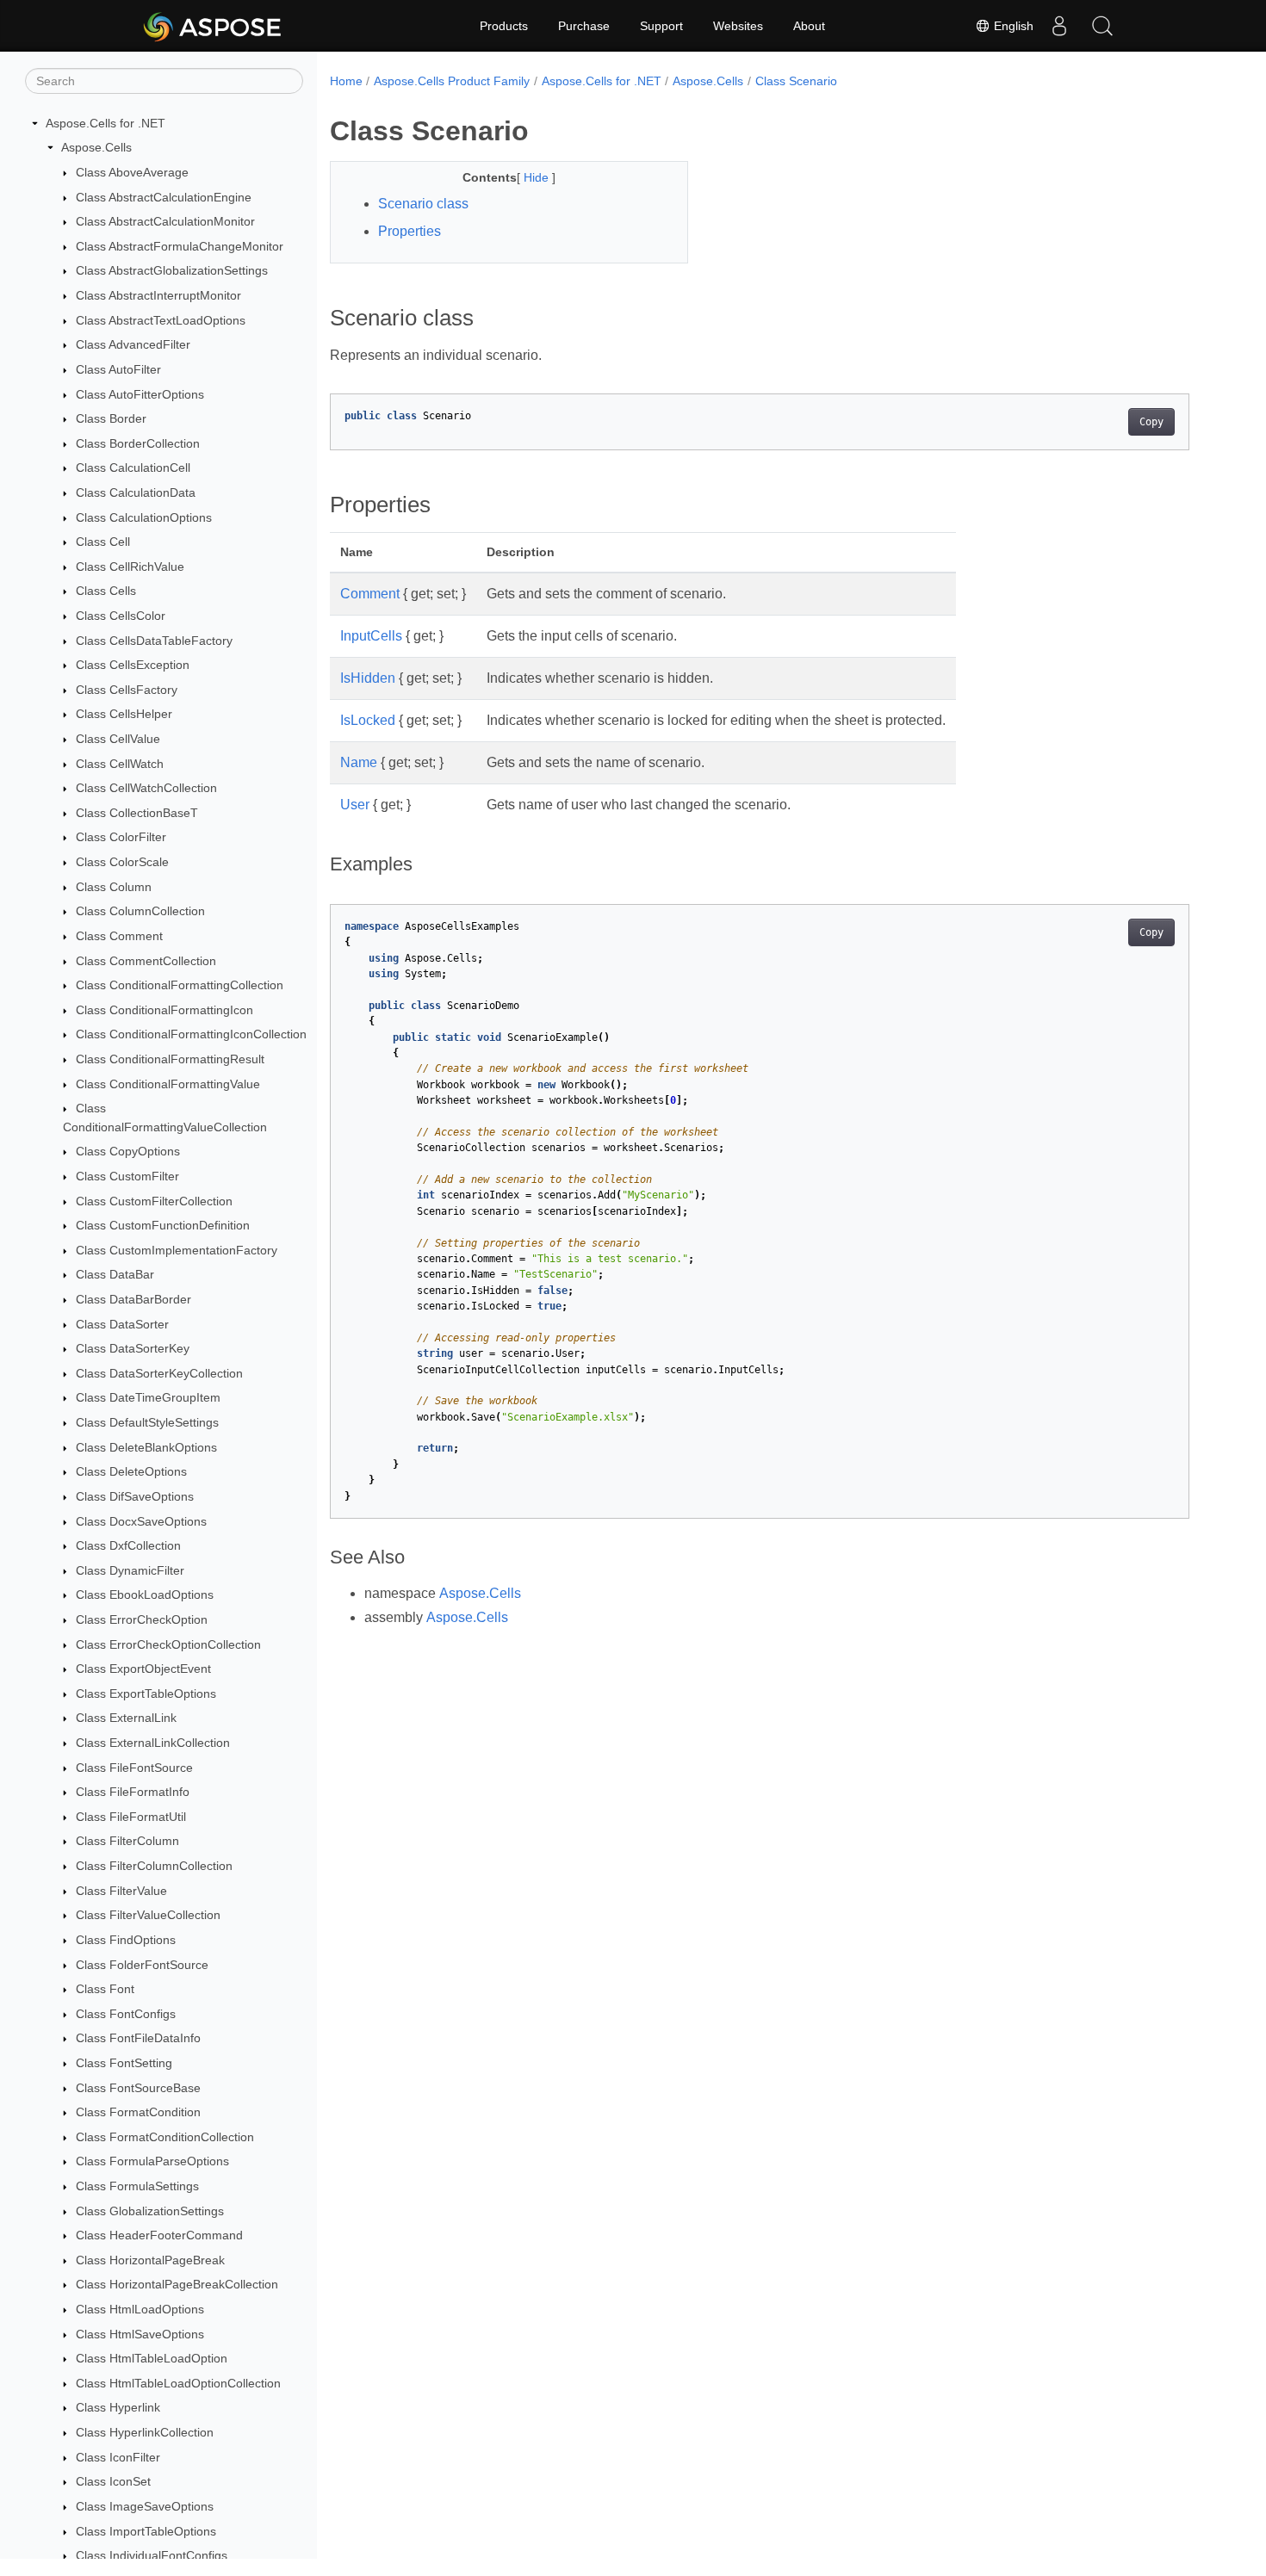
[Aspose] (213, 26)
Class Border (111, 418)
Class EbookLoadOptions (145, 1595)
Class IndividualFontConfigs (152, 2555)
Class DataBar (115, 1275)
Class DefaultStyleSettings (147, 1422)
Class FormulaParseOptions (152, 2162)
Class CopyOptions (128, 1152)
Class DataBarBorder (133, 1299)
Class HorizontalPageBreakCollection (177, 2285)
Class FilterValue (121, 1891)
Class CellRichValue (130, 567)
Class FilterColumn (127, 1842)
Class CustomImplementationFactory (177, 1250)
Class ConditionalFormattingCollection (180, 985)
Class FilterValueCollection (148, 1915)
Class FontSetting (124, 2063)
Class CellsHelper (124, 715)
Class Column (114, 887)
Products (504, 26)
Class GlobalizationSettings (150, 2211)
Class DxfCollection (128, 1545)
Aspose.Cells (96, 148)
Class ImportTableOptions (146, 2531)
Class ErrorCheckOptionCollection (168, 1644)
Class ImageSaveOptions (145, 2506)
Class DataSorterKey (133, 1348)
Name (359, 762)
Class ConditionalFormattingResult (170, 1059)
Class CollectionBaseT (137, 813)
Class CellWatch (120, 764)
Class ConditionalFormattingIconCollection (191, 1035)
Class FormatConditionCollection (165, 2137)
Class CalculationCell (133, 468)
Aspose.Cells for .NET (105, 123)
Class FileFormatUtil (131, 1817)
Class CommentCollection (146, 961)
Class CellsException (133, 665)
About (809, 26)
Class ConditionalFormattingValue (168, 1084)
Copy (1151, 422)
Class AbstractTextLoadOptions (161, 320)
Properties (410, 231)
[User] (1059, 26)
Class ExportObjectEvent (143, 1669)
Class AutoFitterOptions (140, 394)
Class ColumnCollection (140, 912)
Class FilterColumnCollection (154, 1866)
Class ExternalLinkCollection (153, 1743)
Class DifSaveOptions (135, 1496)
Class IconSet (113, 2482)
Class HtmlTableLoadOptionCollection (178, 2383)
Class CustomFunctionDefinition (163, 1225)
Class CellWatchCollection (146, 788)
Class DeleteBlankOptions (146, 1447)
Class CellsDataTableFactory (154, 641)
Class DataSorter (122, 1324)
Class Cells (106, 591)
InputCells (371, 636)
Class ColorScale (122, 862)
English (1012, 26)
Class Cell (103, 542)
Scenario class (423, 204)
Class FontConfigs (126, 2014)
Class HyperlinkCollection (145, 2432)
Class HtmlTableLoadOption (152, 2358)
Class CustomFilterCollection (154, 1201)
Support (661, 26)
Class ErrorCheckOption (142, 1619)
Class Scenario (796, 81)
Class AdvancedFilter (133, 344)
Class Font (105, 1989)
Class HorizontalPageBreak (150, 2260)
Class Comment (119, 936)
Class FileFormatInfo (133, 1792)
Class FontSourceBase (138, 2088)
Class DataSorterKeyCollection (159, 1373)
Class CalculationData (136, 492)
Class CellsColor (121, 616)
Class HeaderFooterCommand (159, 2235)
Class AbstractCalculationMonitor (165, 221)
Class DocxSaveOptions (141, 1521)
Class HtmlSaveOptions (140, 2334)
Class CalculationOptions (144, 517)
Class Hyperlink (118, 2408)
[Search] (1102, 26)
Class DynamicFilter (130, 1570)
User (355, 805)
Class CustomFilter (127, 1176)
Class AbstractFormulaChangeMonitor (180, 246)
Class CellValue (118, 739)
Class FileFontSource (134, 1768)
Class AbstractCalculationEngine (164, 197)
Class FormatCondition (138, 2112)
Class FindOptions (126, 1940)
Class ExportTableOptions (146, 1694)
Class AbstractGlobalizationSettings (172, 271)
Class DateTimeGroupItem (148, 1398)
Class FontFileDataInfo (138, 2039)
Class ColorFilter (121, 838)
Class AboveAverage (132, 172)
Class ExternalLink (126, 1718)
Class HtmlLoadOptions (140, 2309)
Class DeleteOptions (131, 1472)
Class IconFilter (118, 2457)
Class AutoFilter (118, 369)
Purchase (584, 26)
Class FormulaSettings (137, 2186)
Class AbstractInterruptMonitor (158, 295)
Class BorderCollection (138, 443)
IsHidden (368, 678)
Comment (370, 594)
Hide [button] (538, 177)
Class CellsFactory (127, 690)
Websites (738, 26)
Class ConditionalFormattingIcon (164, 1010)
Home (346, 81)
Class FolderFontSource (142, 1965)
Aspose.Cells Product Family (452, 81)
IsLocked (368, 720)
